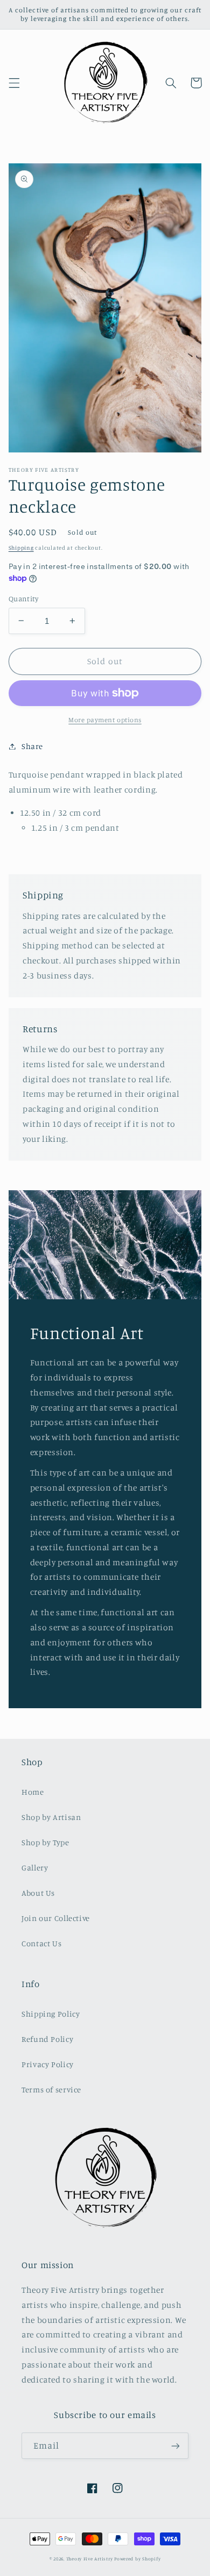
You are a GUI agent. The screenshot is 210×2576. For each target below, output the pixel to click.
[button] (14, 83)
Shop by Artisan (51, 1817)
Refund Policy (47, 2039)
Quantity (23, 599)
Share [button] (32, 746)
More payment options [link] (105, 720)
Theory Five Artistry (90, 2559)
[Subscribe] (176, 2446)
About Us (38, 1893)
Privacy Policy (48, 2064)
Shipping (21, 548)
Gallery (35, 1868)
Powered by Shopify (137, 2559)
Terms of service (51, 2089)
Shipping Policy (51, 2014)
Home (33, 1792)
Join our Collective (56, 1918)
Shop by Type (45, 1842)
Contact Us (41, 1943)
